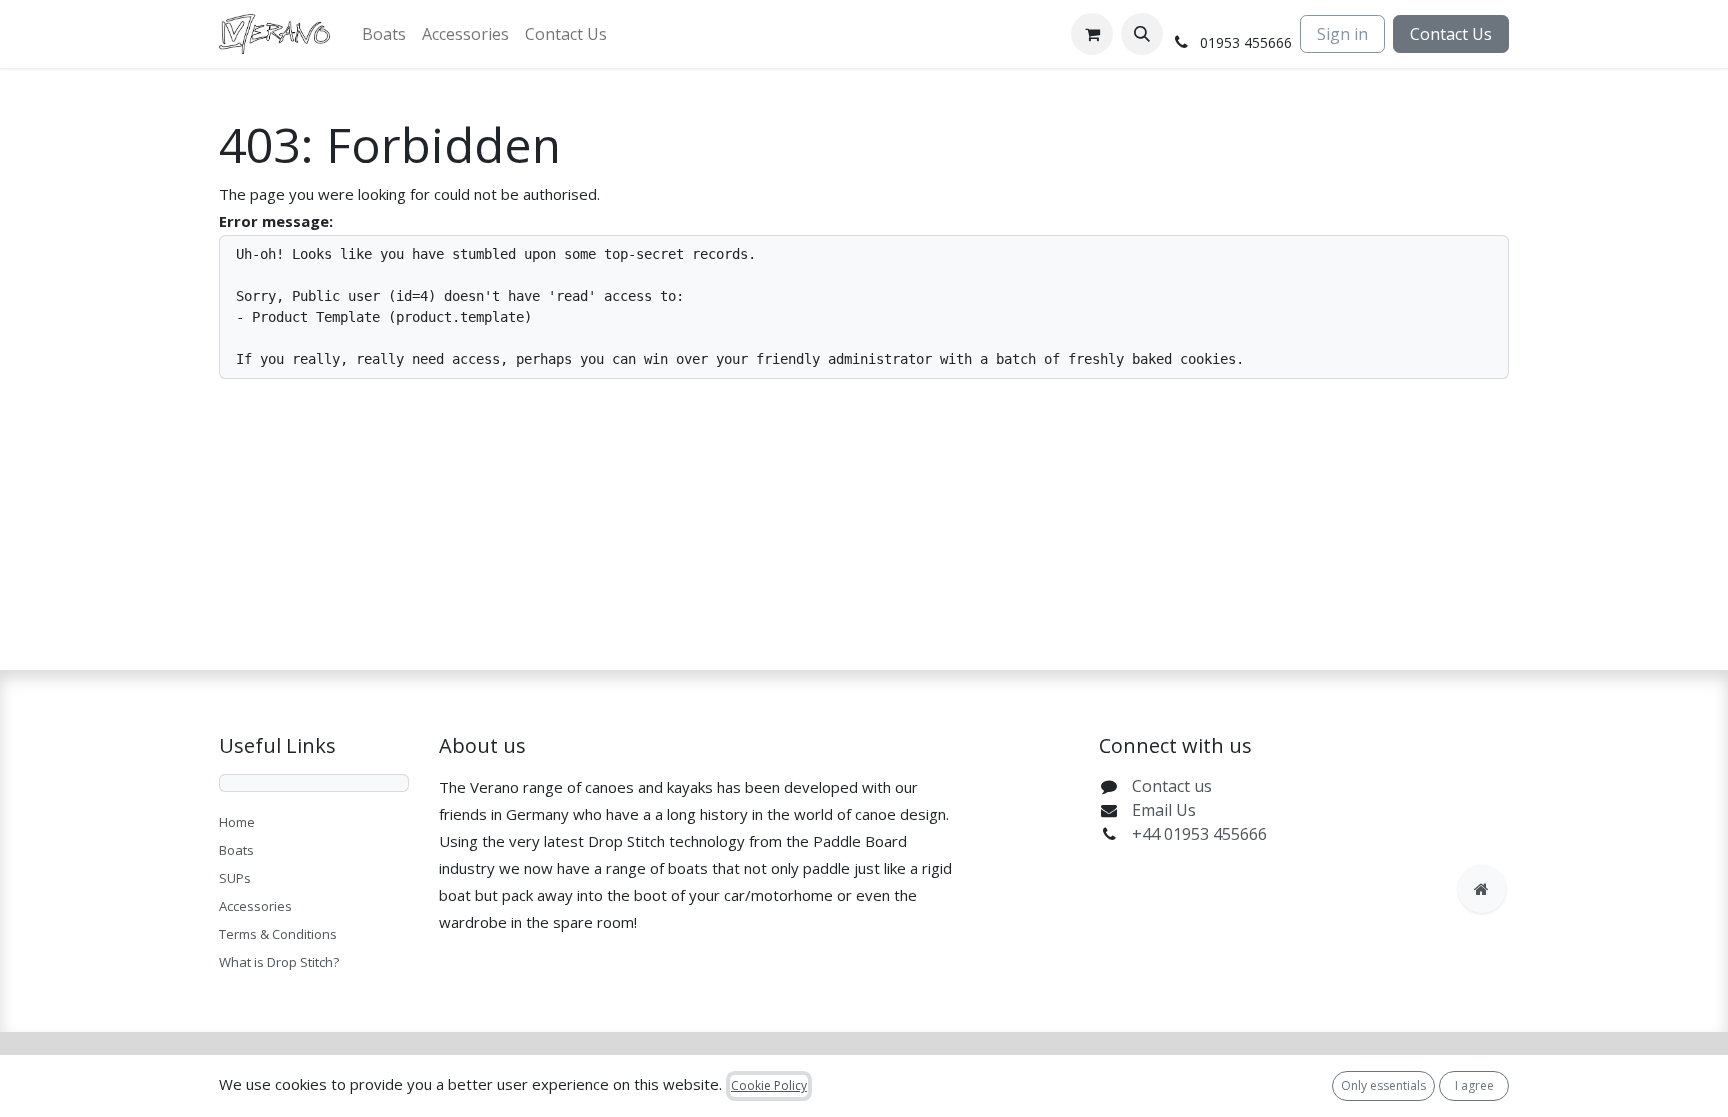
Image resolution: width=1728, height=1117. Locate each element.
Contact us (1172, 786)
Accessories (255, 906)
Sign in (1342, 34)
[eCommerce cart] (1092, 34)
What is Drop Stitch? (279, 962)
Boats (236, 850)
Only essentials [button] (1383, 1085)
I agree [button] (1474, 1085)
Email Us (1164, 810)
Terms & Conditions (278, 934)
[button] (1142, 34)
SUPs (235, 878)
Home (237, 822)
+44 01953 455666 (1199, 834)
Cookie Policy (769, 1085)
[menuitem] (384, 34)
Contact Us (1451, 34)
